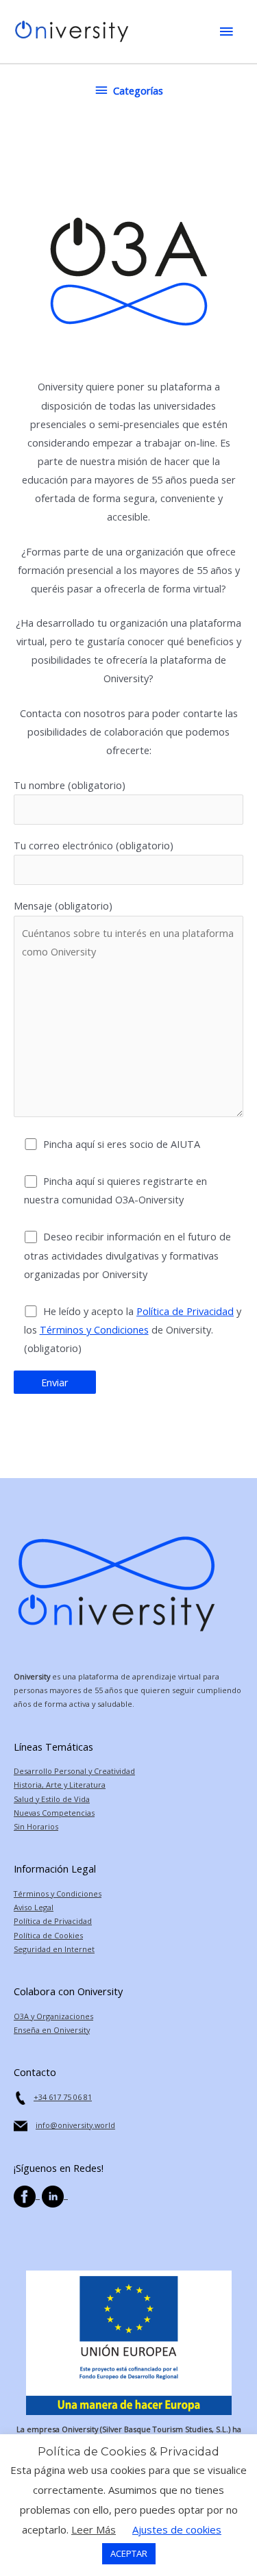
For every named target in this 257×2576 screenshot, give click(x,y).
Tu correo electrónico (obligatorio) (94, 845)
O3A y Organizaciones (53, 2016)
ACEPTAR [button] (129, 2553)
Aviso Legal (34, 1907)
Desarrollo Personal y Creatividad (74, 1771)
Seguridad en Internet (54, 1949)
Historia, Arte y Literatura (60, 1785)
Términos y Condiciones (94, 1329)
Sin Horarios (36, 1826)
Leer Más (94, 2529)
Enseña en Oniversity (52, 2030)
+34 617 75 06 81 (63, 2097)
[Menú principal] (226, 32)
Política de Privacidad (185, 1311)
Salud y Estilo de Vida (52, 1799)
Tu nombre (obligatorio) (70, 785)
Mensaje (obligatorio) (63, 905)
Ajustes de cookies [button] (177, 2529)
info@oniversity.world (75, 2125)
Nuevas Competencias (54, 1813)
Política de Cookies (48, 1935)
